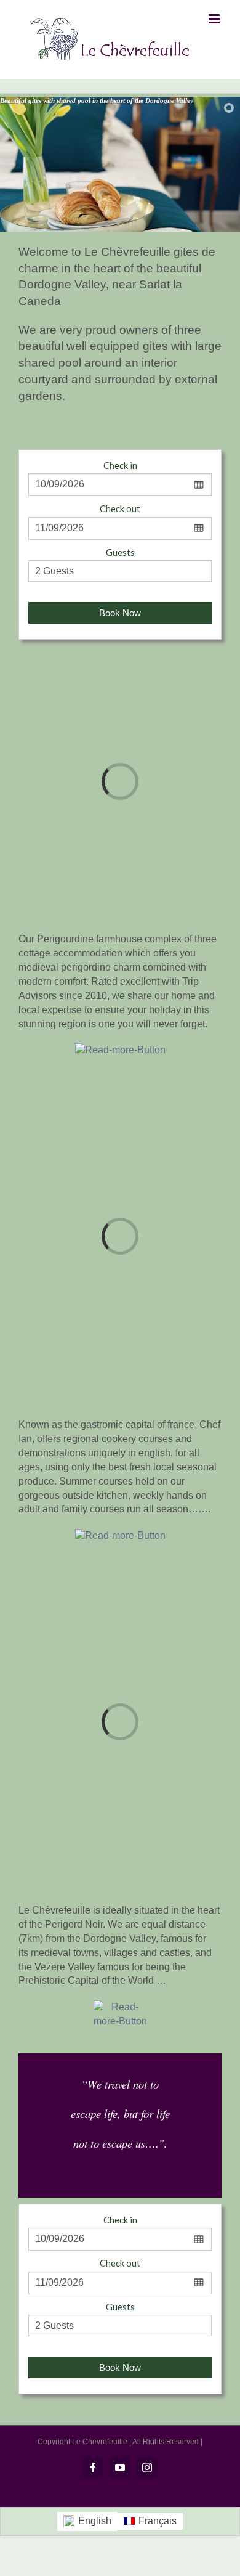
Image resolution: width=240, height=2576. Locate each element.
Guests (120, 552)
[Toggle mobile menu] (215, 19)
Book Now (120, 613)
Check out (120, 508)
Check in (120, 465)
